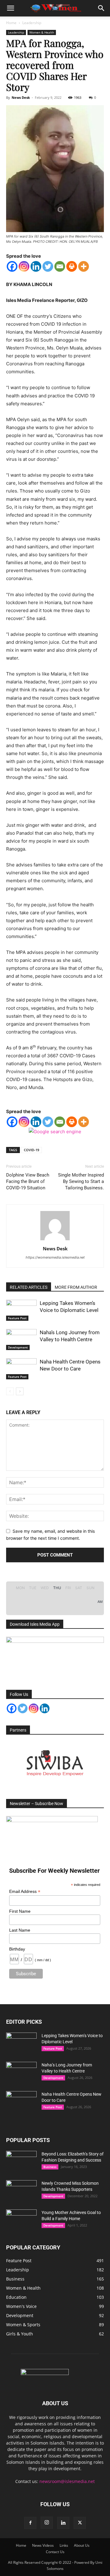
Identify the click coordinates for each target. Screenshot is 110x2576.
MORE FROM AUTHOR (76, 1287)
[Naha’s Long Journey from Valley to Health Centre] (21, 1340)
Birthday (17, 1949)
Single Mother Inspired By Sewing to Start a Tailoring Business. (81, 1181)
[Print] (72, 266)
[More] (84, 266)
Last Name (20, 1930)
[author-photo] (55, 1240)
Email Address (25, 1892)
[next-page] (20, 1391)
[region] (55, 1763)
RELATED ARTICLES (29, 1287)
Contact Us (55, 2552)
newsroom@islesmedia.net (67, 2481)
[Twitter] (48, 266)
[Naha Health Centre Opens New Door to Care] (21, 1369)
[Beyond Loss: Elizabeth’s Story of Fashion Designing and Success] (21, 2162)
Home (11, 23)
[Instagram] (24, 266)
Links (64, 2545)
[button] (10, 8)
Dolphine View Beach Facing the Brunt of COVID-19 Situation (28, 1181)
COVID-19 (31, 1150)
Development (18, 1347)
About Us (82, 2545)
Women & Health (42, 32)
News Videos (43, 2545)
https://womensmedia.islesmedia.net (55, 1257)
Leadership (32, 23)
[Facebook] (12, 266)
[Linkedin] (36, 266)
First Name (20, 1911)
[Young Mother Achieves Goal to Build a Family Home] (21, 2220)
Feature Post (17, 1318)
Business (50, 2167)
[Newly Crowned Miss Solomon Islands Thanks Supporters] (21, 2191)
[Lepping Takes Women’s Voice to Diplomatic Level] (21, 1310)
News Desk (21, 97)
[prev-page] (10, 1391)
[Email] (60, 266)
